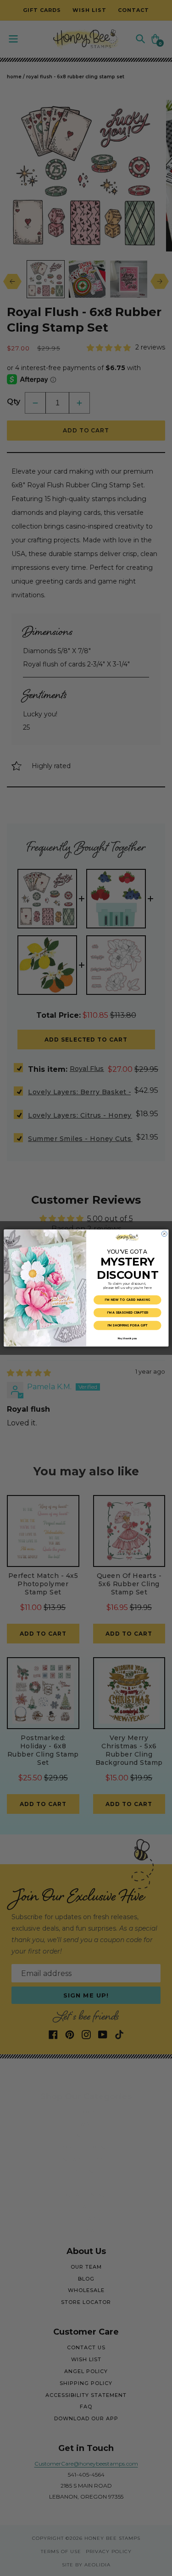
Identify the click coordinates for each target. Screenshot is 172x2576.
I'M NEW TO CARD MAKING (127, 1300)
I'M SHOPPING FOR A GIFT (127, 1326)
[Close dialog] (164, 1234)
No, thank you (127, 1338)
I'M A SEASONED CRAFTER (127, 1313)
